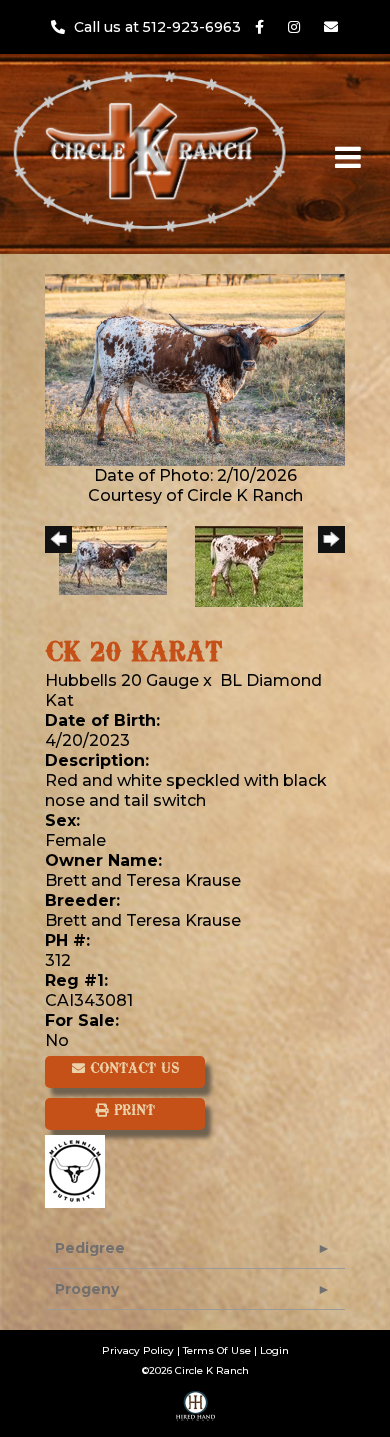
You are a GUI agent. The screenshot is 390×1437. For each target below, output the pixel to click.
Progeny (87, 1289)
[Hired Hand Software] (195, 1413)
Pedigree (90, 1248)
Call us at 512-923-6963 (159, 27)
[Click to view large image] (195, 368)
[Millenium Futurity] (80, 1169)
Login (274, 1350)
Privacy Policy (138, 1350)
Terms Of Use (217, 1350)
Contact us (132, 1069)
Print (132, 1111)
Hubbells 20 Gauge (122, 680)
